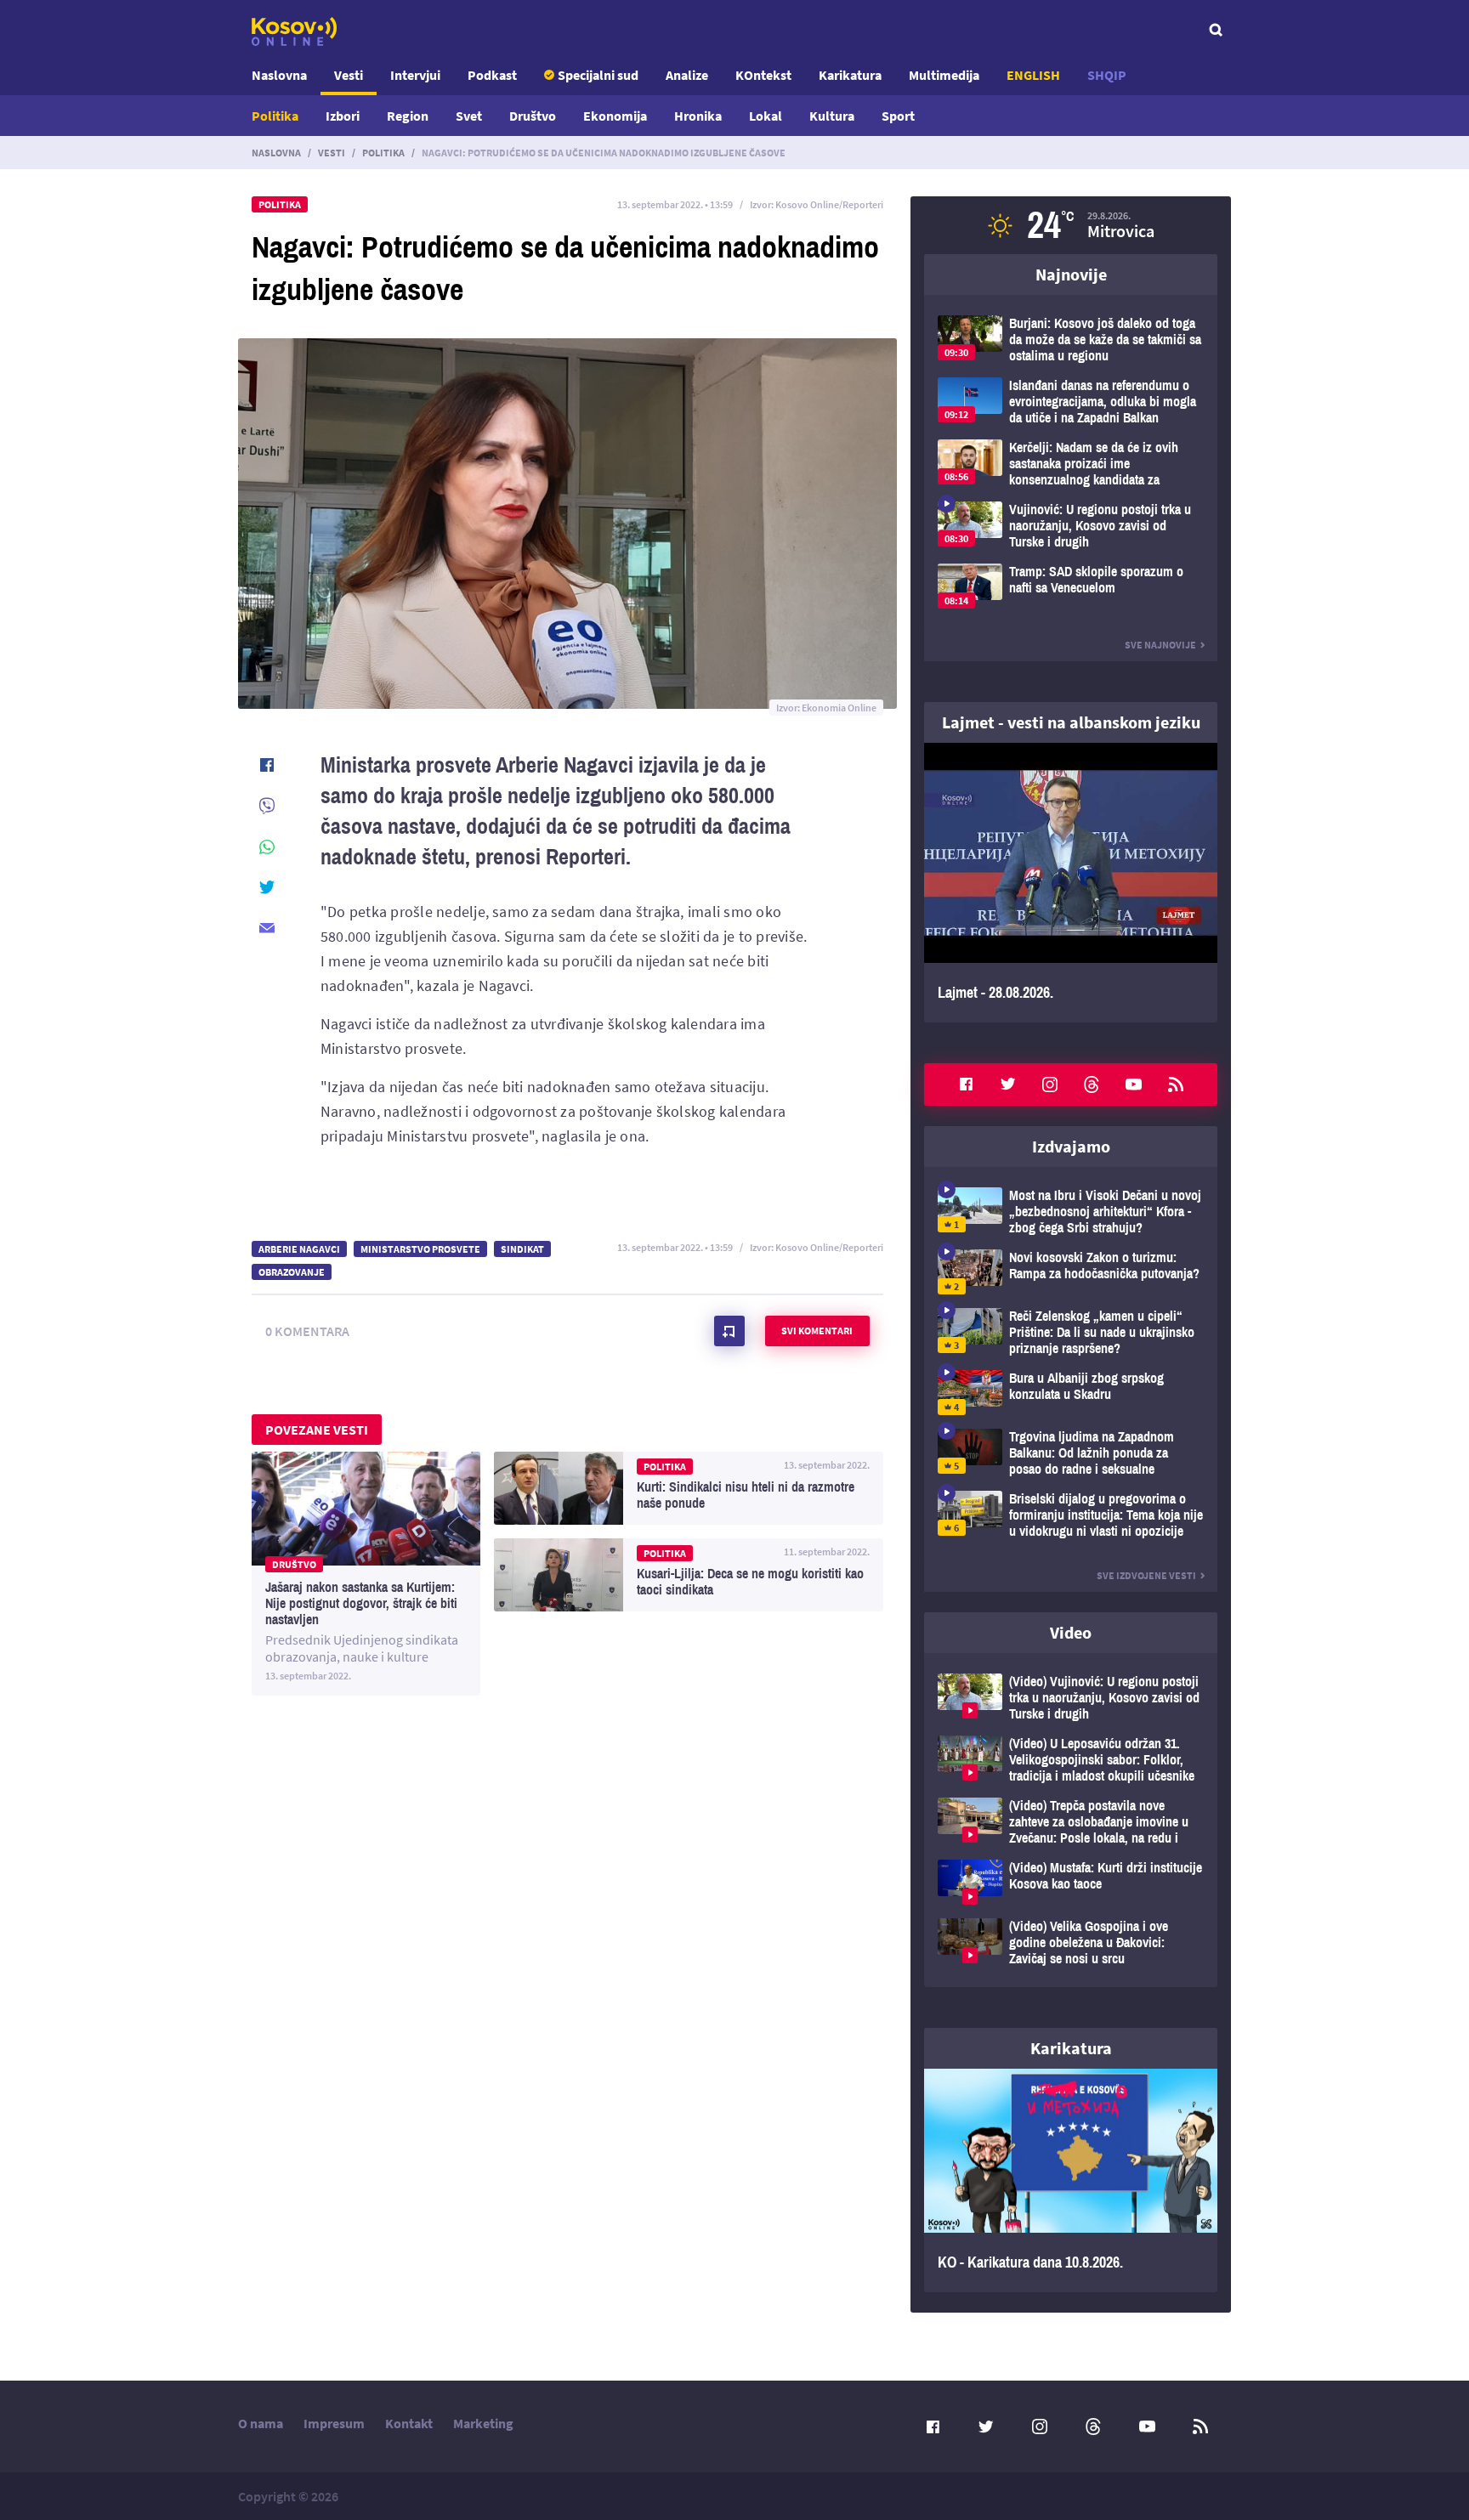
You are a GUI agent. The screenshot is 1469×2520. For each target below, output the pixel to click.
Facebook (966, 1084)
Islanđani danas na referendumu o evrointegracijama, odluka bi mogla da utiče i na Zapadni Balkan (1071, 402)
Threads (1092, 1084)
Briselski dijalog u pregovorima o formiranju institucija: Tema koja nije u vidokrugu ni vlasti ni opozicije (1071, 1515)
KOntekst (763, 75)
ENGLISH (1033, 75)
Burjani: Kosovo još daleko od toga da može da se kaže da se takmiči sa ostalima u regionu (1071, 340)
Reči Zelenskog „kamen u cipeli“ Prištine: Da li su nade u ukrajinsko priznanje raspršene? (1071, 1332)
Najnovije (1071, 274)
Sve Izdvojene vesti (1146, 1575)
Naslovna (279, 75)
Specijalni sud (598, 75)
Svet (469, 116)
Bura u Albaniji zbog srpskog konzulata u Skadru (1071, 1393)
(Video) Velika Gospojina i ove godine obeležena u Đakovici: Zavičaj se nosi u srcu (1071, 1942)
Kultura (832, 116)
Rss (1176, 1084)
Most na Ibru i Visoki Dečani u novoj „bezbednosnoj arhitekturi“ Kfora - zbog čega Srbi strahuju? (1071, 1212)
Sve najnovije (1160, 645)
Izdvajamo (1071, 1146)
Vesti (349, 75)
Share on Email (267, 928)
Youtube (1134, 1084)
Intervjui (415, 75)
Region (408, 116)
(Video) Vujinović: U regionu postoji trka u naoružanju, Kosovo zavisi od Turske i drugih (1071, 1698)
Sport (898, 116)
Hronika (698, 116)
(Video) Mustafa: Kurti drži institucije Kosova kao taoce (1071, 1882)
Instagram (1050, 1084)
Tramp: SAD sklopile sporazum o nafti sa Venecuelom (1071, 586)
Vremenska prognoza (1071, 225)
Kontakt (409, 2423)
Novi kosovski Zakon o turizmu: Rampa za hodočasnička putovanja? (1071, 1272)
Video (1071, 1632)
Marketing (483, 2423)
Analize (687, 75)
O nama (261, 2423)
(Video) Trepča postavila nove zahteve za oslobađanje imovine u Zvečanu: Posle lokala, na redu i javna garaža (1071, 1822)
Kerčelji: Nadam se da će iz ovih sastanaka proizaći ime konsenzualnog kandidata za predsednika (1071, 464)
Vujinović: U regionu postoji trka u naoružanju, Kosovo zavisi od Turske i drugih (1071, 526)
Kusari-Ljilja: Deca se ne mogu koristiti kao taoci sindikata (689, 1575)
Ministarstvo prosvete (420, 1249)
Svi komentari (817, 1331)
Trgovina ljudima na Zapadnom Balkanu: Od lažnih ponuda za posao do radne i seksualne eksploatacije (1071, 1453)
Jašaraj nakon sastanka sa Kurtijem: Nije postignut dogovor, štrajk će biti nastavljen (366, 1574)
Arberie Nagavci (299, 1249)
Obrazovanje (292, 1272)
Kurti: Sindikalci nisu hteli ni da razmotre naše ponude (689, 1488)
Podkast (492, 75)
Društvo (533, 116)
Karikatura (850, 75)
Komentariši (729, 1331)
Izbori (343, 116)
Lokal (766, 116)
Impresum (334, 2423)
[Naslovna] (294, 31)
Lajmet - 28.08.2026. (1071, 883)
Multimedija (944, 75)
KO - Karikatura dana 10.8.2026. (1071, 2181)
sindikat (522, 1249)
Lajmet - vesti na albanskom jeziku (1071, 722)
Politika (275, 116)
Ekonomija (615, 116)
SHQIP (1107, 75)
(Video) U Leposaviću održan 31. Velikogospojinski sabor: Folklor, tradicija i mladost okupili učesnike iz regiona (1071, 1760)
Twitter (1008, 1084)
